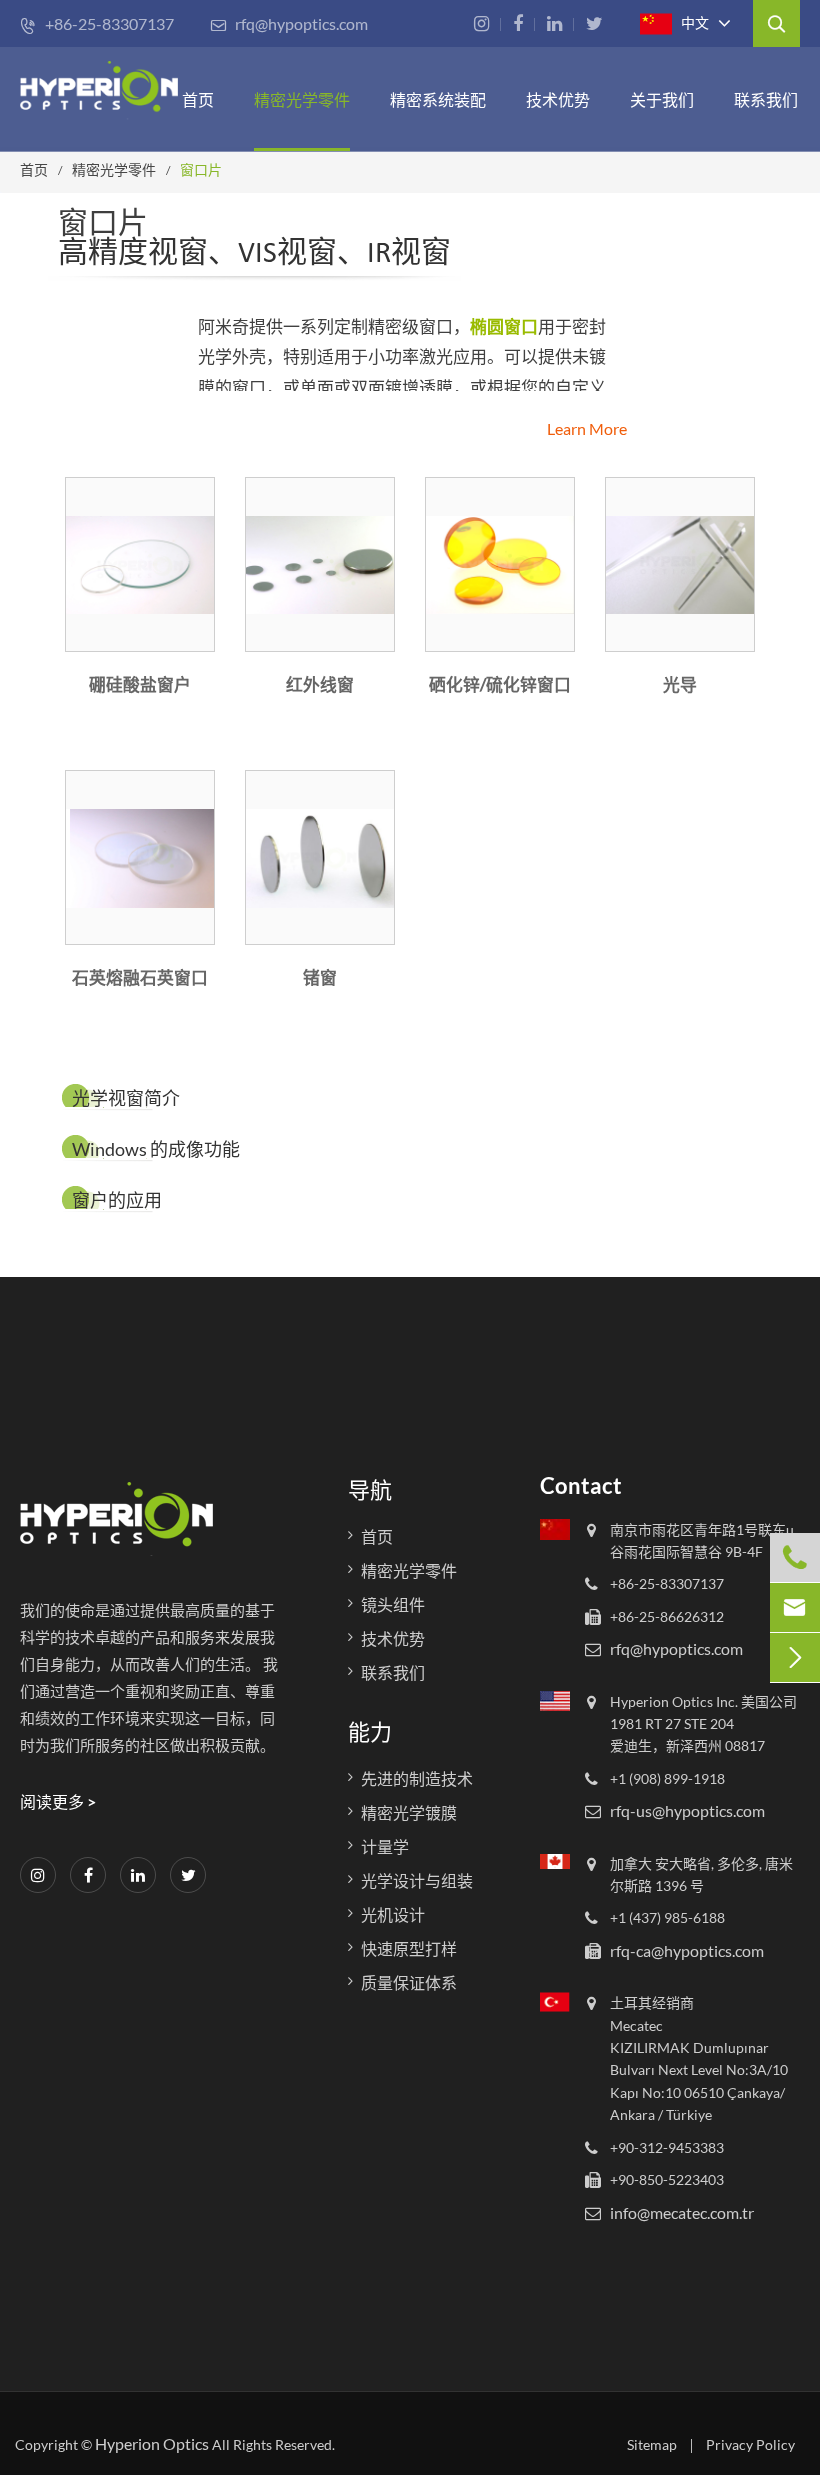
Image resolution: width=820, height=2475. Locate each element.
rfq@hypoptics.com (289, 23)
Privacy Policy (750, 2444)
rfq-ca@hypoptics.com (687, 1950)
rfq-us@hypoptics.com (687, 1810)
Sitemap (652, 2444)
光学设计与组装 (417, 1880)
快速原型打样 (409, 1948)
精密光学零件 (302, 99)
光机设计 (393, 1914)
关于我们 (662, 99)
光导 (680, 684)
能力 (370, 1731)
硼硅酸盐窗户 (140, 684)
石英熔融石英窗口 (140, 977)
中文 (693, 22)
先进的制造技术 (417, 1778)
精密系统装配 (438, 99)
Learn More (587, 428)
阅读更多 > (58, 1801)
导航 (370, 1489)
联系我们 (766, 99)
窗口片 (201, 169)
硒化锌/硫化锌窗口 (500, 684)
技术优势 (558, 99)
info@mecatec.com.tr (682, 2212)
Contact (581, 1485)
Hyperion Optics (152, 2443)
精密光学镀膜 (409, 1812)
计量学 (385, 1846)
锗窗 (320, 977)
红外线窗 (320, 684)
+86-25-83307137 (97, 23)
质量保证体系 (409, 1982)
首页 (198, 99)
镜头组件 (393, 1604)
